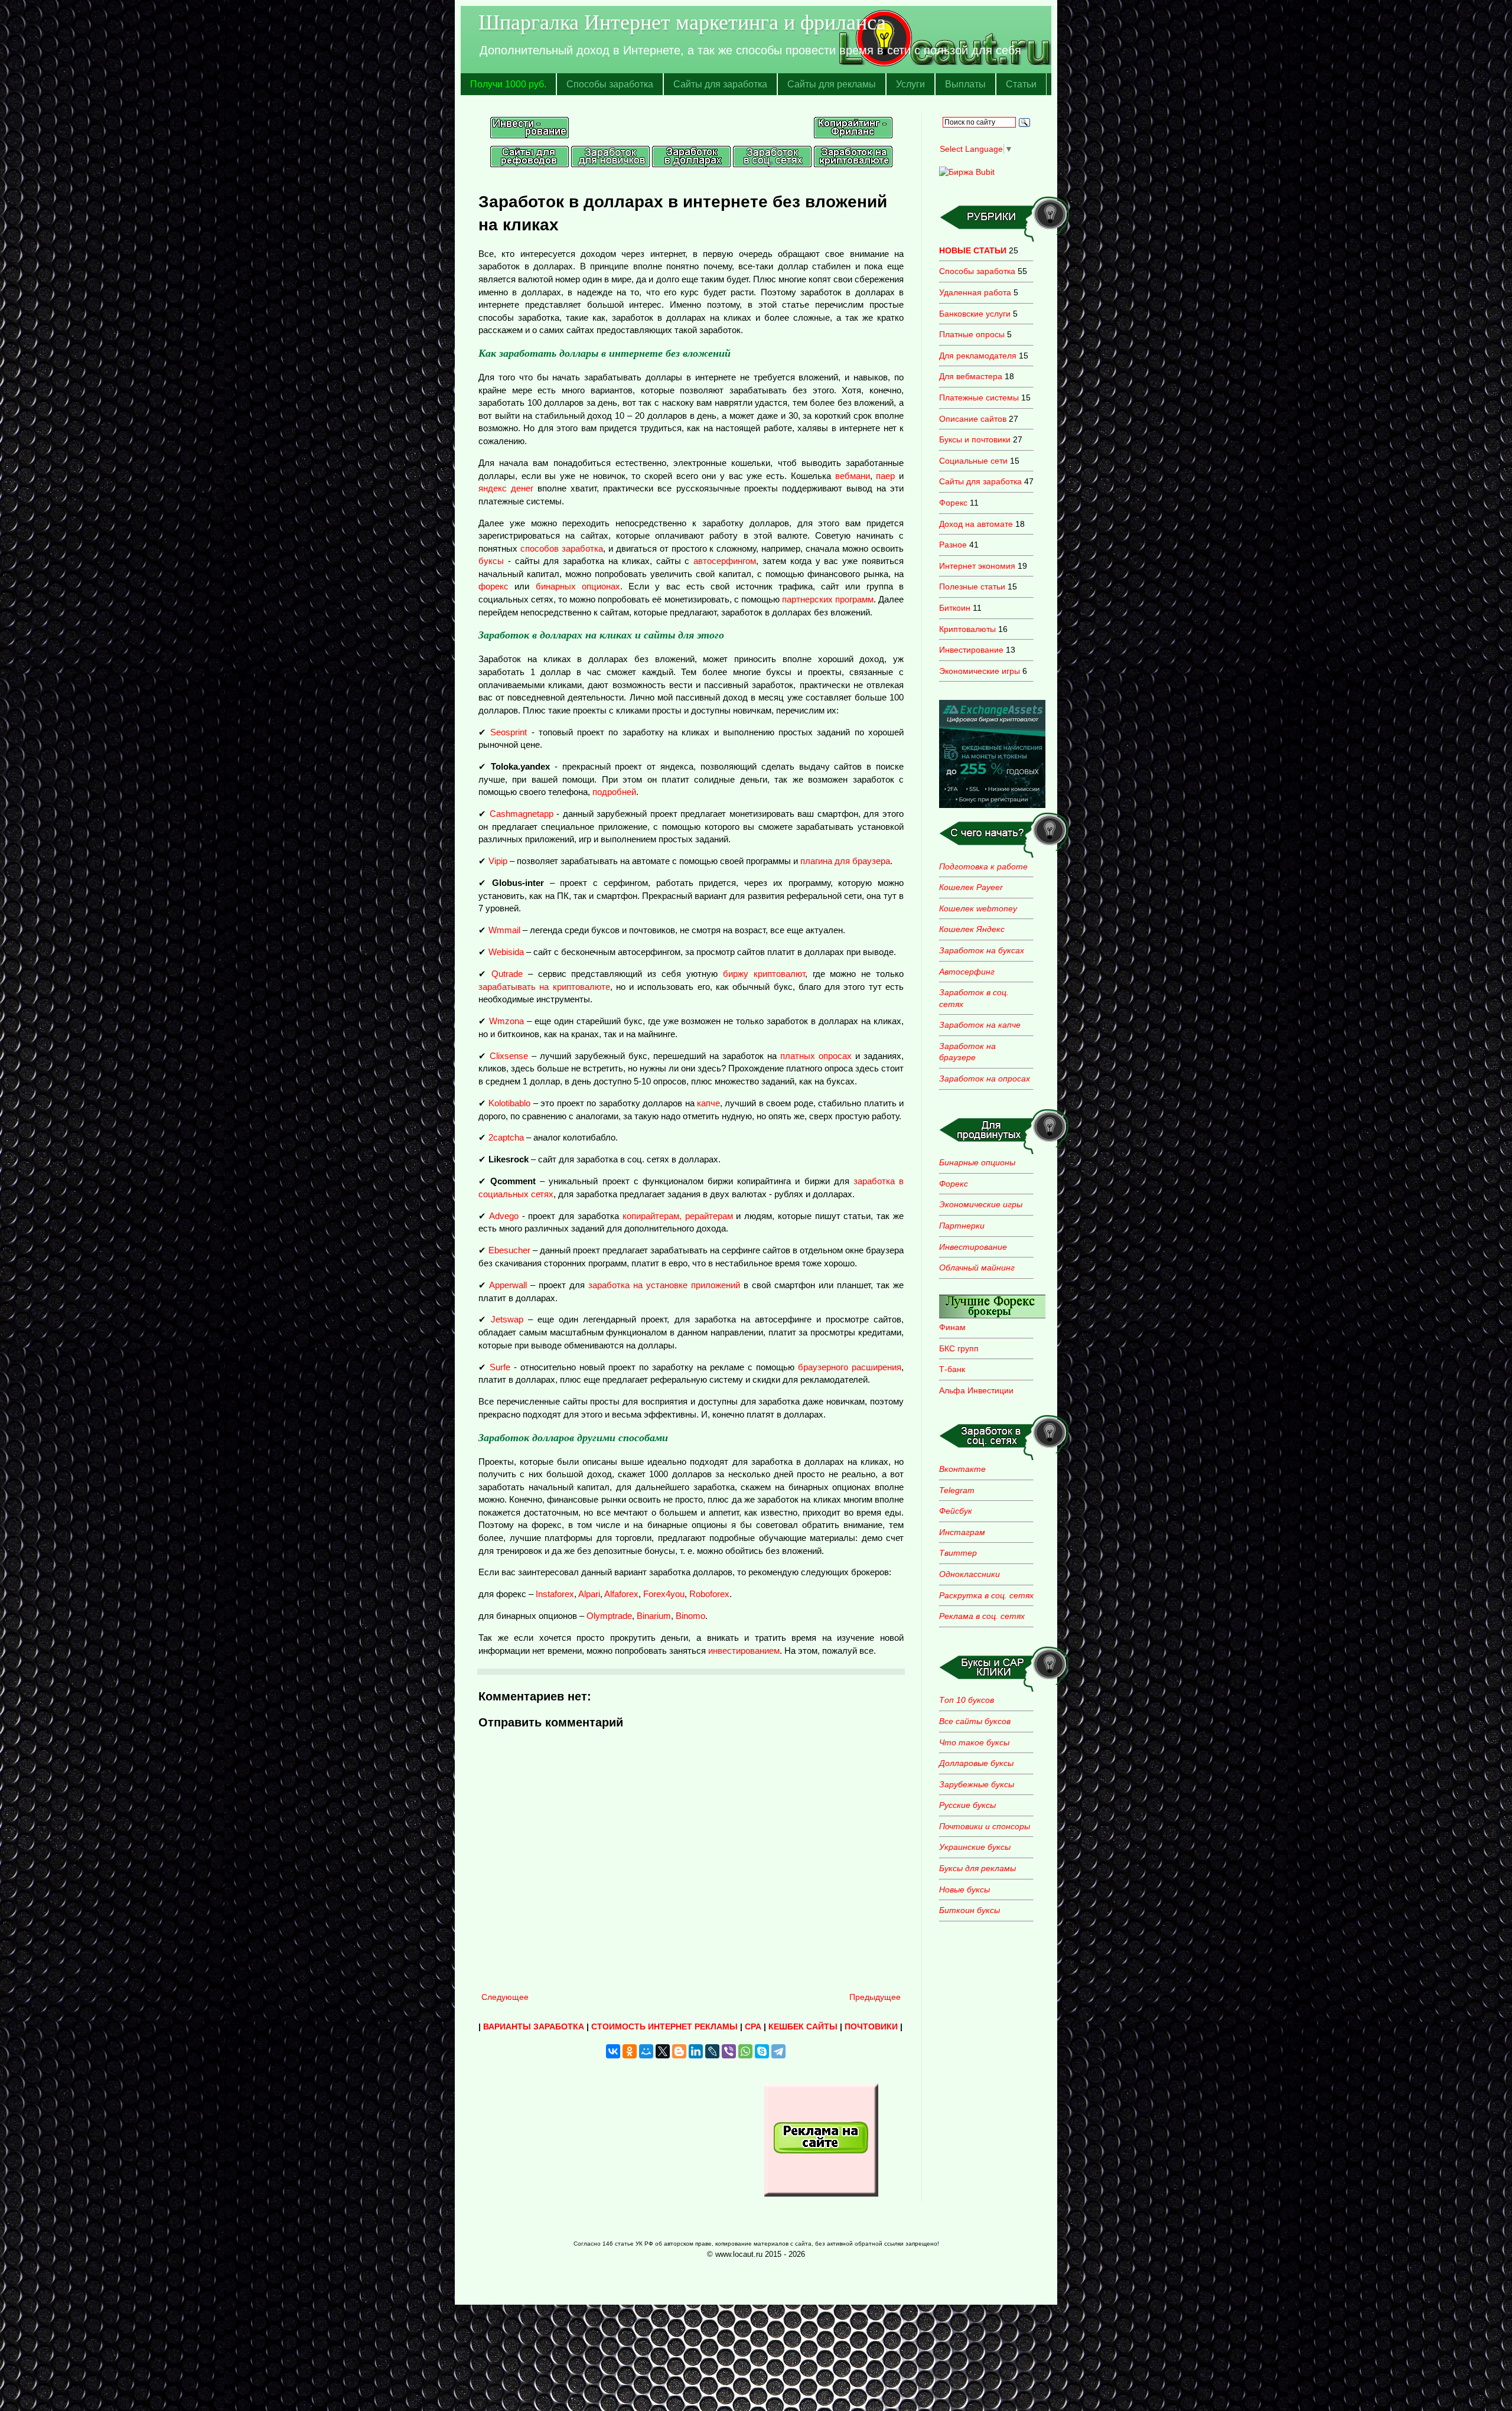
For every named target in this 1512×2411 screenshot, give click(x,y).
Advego (504, 1216)
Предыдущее (875, 1997)
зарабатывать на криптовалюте (544, 987)
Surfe (500, 1367)
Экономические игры (980, 671)
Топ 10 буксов (967, 1700)
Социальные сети (973, 461)
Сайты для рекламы (832, 84)
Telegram (957, 1490)
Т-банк (952, 1369)
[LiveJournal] (712, 2051)
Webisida (506, 952)
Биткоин (955, 608)
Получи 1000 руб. (508, 84)
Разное (953, 545)
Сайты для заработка (720, 84)
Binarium (654, 1616)
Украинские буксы (975, 1847)
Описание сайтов (973, 419)
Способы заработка (610, 84)
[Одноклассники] (630, 2051)
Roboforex (709, 1594)
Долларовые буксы (976, 1763)
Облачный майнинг (977, 1268)
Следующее (505, 1997)
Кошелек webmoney (978, 908)
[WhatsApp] (745, 2051)
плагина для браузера (845, 861)
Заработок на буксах (982, 950)
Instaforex (555, 1594)
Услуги (910, 84)
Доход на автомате (976, 524)
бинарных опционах (578, 586)
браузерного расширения (850, 1367)
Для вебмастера (971, 376)
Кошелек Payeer (971, 887)
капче (708, 1103)
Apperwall (508, 1285)
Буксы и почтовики (975, 439)
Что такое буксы (974, 1742)
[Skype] (762, 2051)
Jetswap (507, 1319)
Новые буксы (964, 1889)
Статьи (1021, 84)
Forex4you (664, 1594)
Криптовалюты (967, 629)
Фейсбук (956, 1511)
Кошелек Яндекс (972, 929)
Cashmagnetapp (522, 814)
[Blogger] (679, 2051)
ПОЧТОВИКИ (871, 2026)
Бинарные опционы (977, 1162)
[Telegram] (778, 2051)
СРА (753, 2026)
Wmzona (506, 1021)
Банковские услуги (975, 314)
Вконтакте (962, 1469)
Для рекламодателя (978, 356)
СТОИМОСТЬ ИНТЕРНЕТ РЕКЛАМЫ (664, 2026)
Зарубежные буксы (977, 1784)
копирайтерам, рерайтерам (678, 1216)
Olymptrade (609, 1616)
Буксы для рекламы (977, 1868)
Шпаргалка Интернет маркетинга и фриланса (682, 21)
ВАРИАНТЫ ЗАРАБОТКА (534, 2026)
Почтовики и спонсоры (985, 1826)
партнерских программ (828, 599)
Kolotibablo (509, 1103)
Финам (952, 1327)
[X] (663, 2051)
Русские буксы (967, 1805)
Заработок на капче (980, 1025)
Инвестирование (971, 650)
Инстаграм (962, 1532)
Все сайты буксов (975, 1721)
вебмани (853, 476)
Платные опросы (972, 334)
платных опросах (816, 1056)
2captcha (506, 1137)
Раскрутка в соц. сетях (986, 1595)
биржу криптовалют (764, 974)
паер (885, 476)
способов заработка (562, 548)
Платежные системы (979, 398)
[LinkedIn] (696, 2051)
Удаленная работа (975, 292)
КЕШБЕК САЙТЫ (803, 2026)
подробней (614, 792)
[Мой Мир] (646, 2051)
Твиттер (958, 1553)
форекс (493, 586)
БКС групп (959, 1348)
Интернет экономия (977, 566)
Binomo (690, 1616)
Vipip (498, 861)
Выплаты (965, 84)
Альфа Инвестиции (976, 1390)
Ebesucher (509, 1250)
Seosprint (509, 732)
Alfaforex (621, 1594)
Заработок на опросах (985, 1079)
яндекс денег (506, 488)
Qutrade (507, 974)
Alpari (589, 1594)
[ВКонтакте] (613, 2051)
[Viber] (729, 2051)
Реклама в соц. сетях (982, 1616)
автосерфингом (725, 561)
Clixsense (509, 1056)
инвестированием (744, 1651)
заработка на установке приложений (664, 1285)
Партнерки (962, 1226)
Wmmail (504, 930)
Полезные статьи (972, 587)
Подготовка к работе (983, 866)
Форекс (953, 503)
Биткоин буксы (970, 1910)
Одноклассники (970, 1574)
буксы (491, 561)
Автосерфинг (967, 972)
